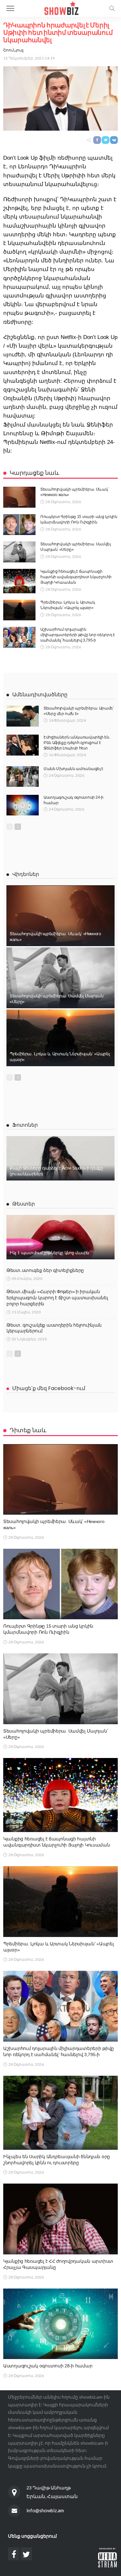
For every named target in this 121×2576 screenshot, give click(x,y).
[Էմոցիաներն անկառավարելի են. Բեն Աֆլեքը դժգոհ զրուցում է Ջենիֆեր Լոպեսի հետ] (23, 745)
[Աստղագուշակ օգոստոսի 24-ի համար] (23, 805)
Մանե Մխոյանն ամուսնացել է (73, 769)
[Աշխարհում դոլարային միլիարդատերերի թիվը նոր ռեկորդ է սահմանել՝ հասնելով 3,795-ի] (19, 637)
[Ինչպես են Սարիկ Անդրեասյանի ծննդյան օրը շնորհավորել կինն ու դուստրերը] (60, 2113)
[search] (112, 8)
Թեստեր (24, 1204)
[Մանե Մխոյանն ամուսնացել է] (23, 776)
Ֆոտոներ (25, 1125)
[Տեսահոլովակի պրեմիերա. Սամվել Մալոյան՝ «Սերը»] (19, 552)
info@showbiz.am (45, 2510)
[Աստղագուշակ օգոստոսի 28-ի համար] (60, 2324)
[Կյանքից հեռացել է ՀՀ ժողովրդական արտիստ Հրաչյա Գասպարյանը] (60, 2219)
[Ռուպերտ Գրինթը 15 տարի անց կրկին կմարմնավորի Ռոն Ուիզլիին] (19, 525)
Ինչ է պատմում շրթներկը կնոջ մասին (49, 1253)
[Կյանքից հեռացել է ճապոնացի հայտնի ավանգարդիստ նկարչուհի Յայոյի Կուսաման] (19, 581)
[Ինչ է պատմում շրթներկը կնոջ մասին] (60, 1237)
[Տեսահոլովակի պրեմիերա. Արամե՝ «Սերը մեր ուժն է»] (23, 716)
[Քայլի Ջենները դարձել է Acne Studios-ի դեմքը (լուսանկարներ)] (60, 1158)
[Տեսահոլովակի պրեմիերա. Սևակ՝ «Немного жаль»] (19, 497)
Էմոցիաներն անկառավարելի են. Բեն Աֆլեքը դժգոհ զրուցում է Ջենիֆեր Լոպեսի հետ (77, 743)
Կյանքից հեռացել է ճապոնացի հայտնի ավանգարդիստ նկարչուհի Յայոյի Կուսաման (76, 577)
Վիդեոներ (26, 874)
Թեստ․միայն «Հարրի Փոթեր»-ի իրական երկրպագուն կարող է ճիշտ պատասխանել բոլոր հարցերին (57, 1298)
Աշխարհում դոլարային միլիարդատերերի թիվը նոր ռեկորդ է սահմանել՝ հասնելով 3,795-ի (77, 635)
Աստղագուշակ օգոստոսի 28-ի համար (48, 2366)
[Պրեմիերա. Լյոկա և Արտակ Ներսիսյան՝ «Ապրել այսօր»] (19, 610)
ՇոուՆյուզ (13, 50)
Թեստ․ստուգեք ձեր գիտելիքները (45, 1270)
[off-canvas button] (10, 8)
